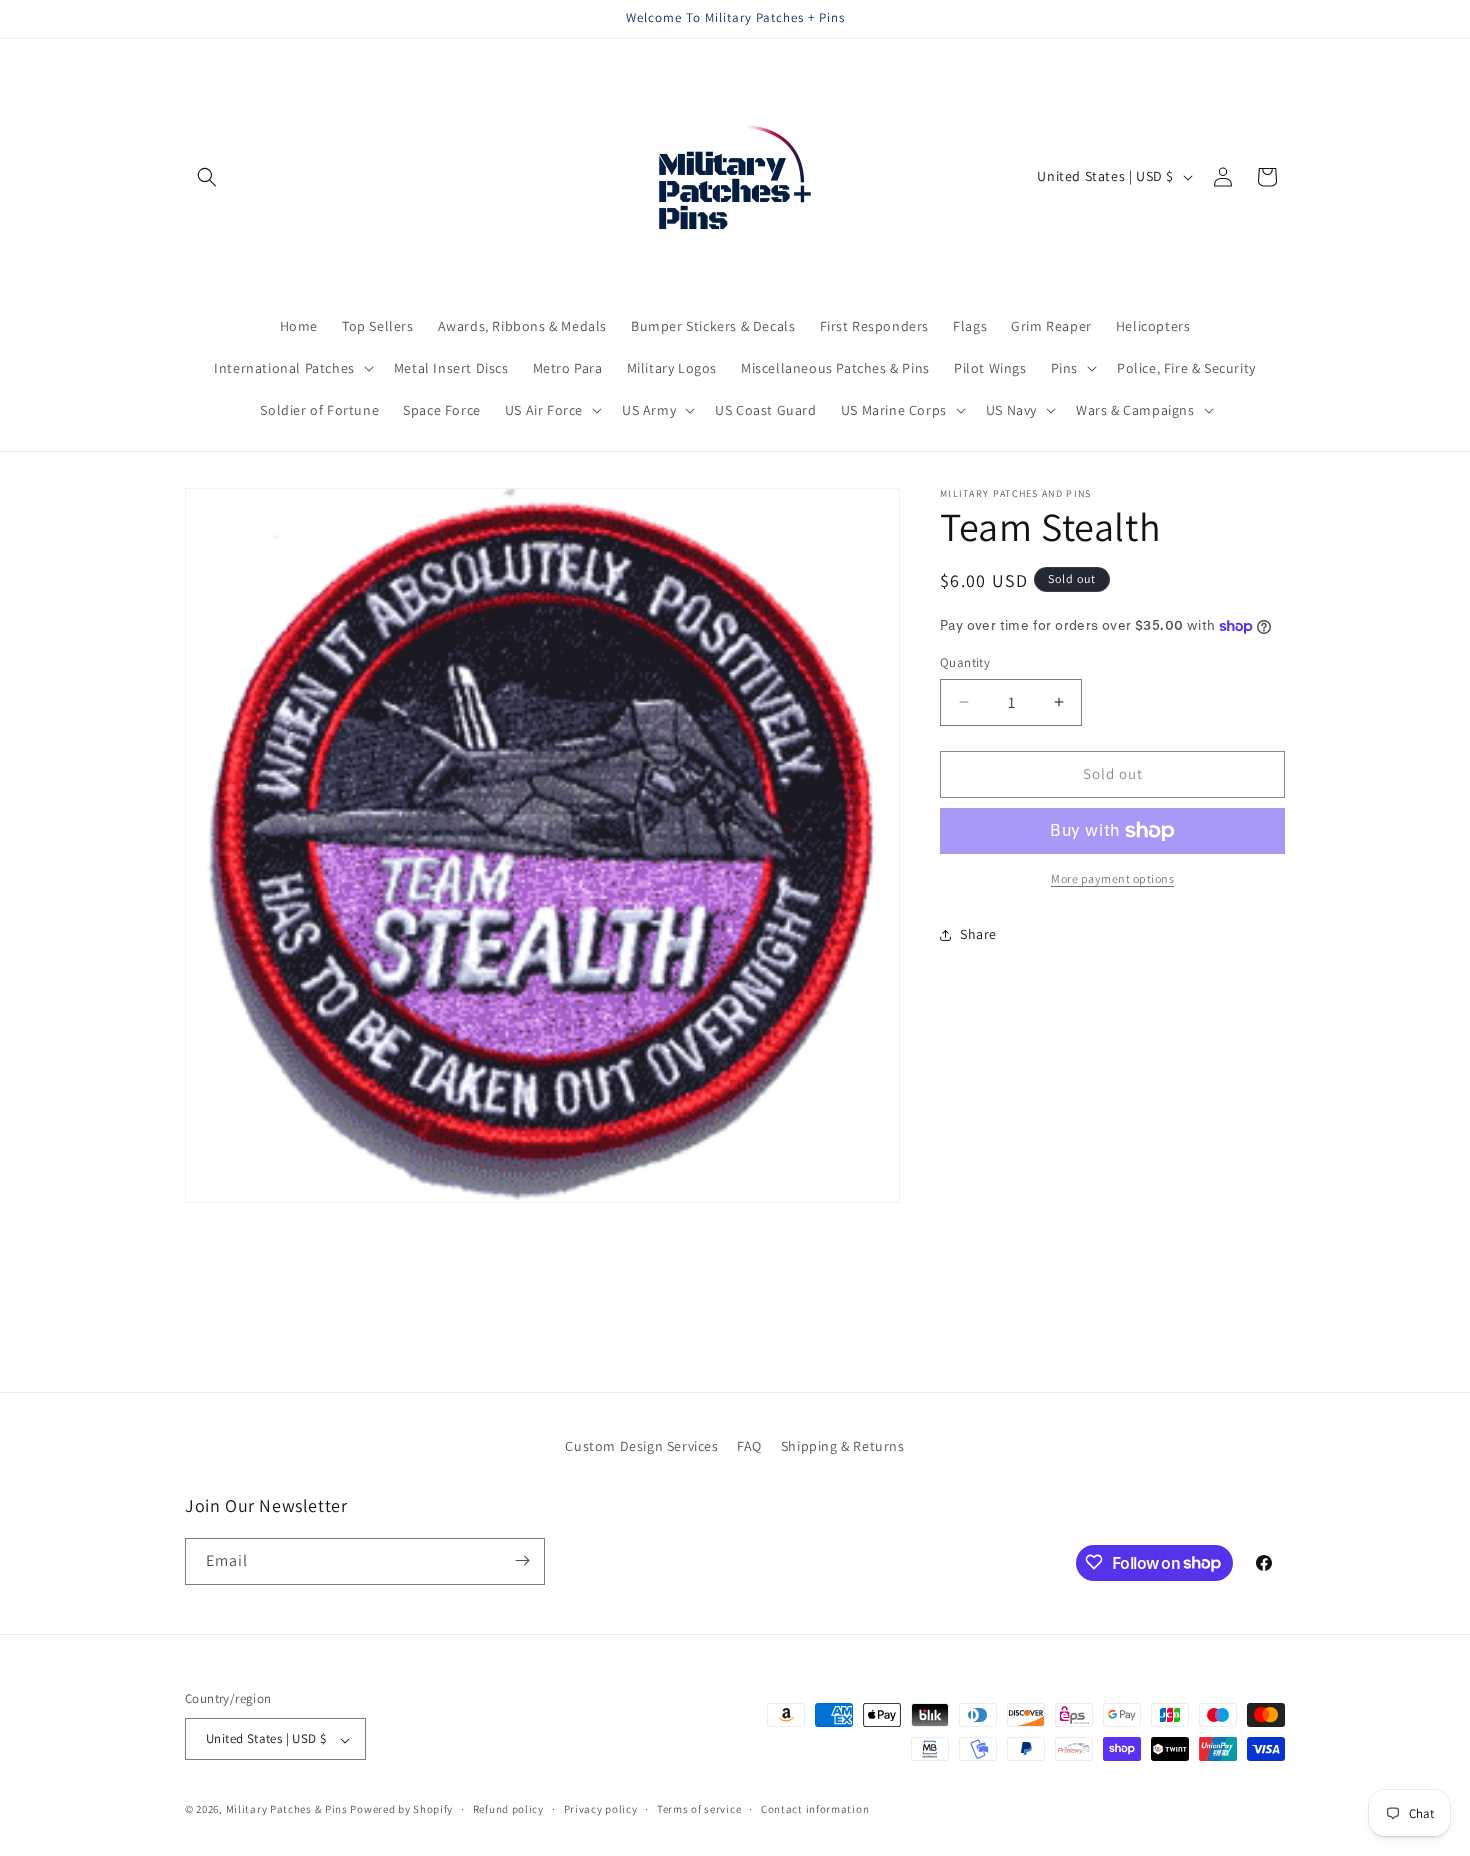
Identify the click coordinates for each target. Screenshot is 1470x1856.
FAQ (749, 1446)
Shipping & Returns (843, 1446)
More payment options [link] (1112, 878)
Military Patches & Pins (287, 1810)
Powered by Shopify (401, 1810)
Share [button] (978, 934)
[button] (207, 177)
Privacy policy (601, 1809)
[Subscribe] (522, 1560)
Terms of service (699, 1809)
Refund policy (508, 1809)
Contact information (815, 1809)
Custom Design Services (641, 1446)
